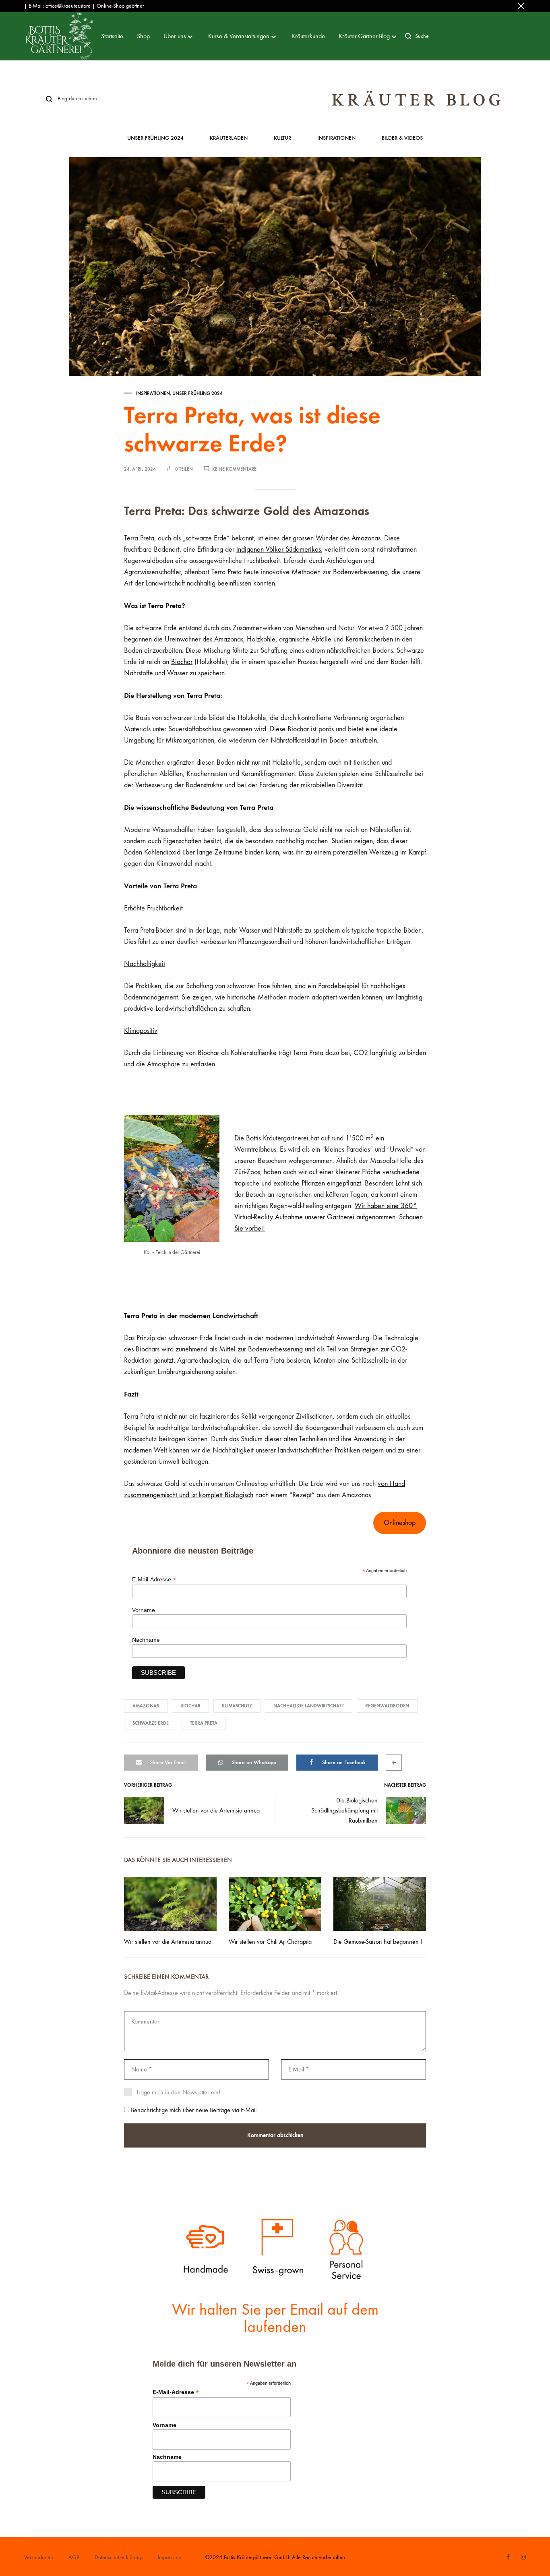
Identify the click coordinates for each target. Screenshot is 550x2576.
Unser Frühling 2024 (155, 138)
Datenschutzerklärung (119, 2557)
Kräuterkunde (308, 36)
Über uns (175, 36)
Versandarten (39, 2557)
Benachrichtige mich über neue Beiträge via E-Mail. (194, 2110)
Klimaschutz (237, 1706)
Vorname (144, 1610)
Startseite (112, 36)
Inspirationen (336, 138)
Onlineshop (400, 1523)
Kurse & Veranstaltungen (239, 36)
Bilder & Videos (402, 138)
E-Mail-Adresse (154, 1580)
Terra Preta (204, 1723)
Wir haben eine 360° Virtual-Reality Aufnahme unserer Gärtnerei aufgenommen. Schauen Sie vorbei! (329, 1217)
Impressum (170, 2557)
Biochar (182, 662)
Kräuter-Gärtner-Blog (364, 36)
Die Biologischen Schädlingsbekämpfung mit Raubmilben (344, 1810)
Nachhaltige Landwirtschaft (309, 1706)
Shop (143, 36)
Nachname (146, 1640)
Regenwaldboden (387, 1706)
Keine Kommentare (234, 469)
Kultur (282, 138)
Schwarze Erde (151, 1723)
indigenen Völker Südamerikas (279, 549)
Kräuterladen (229, 138)
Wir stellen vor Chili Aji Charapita (270, 1942)
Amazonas (366, 538)
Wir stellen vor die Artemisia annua (216, 1810)
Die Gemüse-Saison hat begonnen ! (378, 1942)
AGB (74, 2557)
